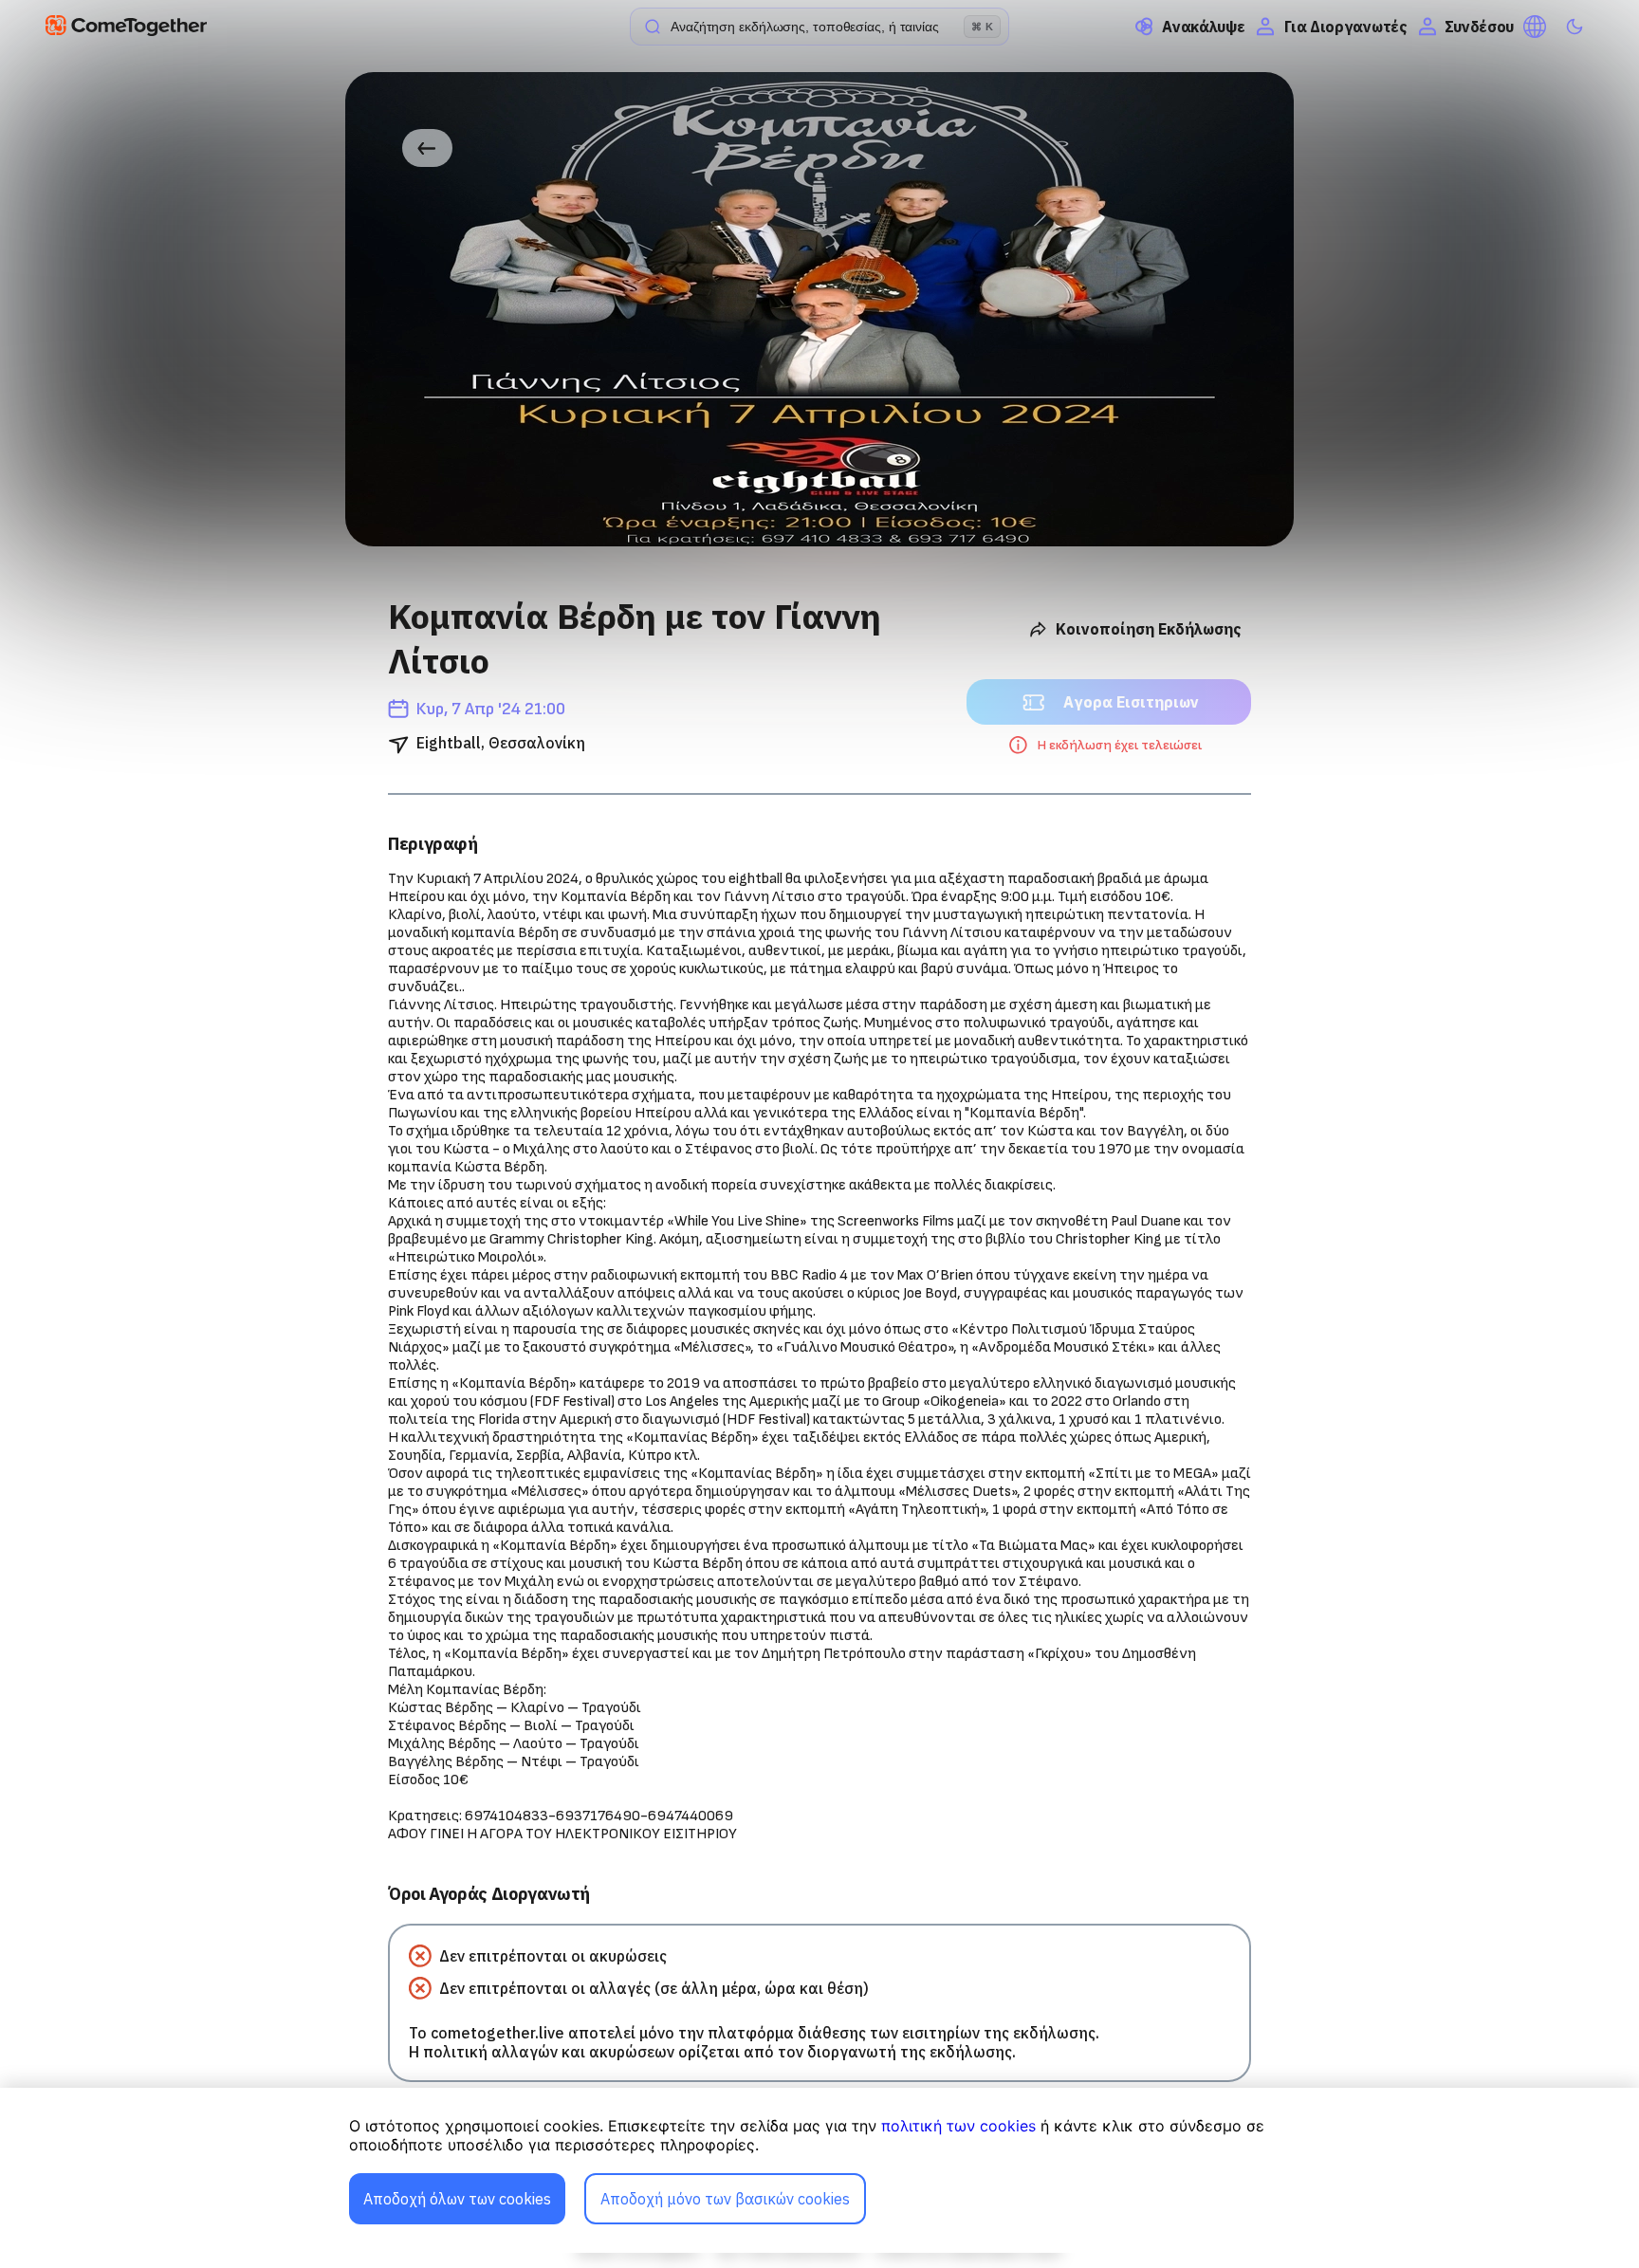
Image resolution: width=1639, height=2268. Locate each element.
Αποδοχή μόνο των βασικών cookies (725, 2199)
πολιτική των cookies (958, 2126)
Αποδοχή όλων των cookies (457, 2199)
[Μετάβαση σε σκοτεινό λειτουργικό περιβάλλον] (1575, 27)
